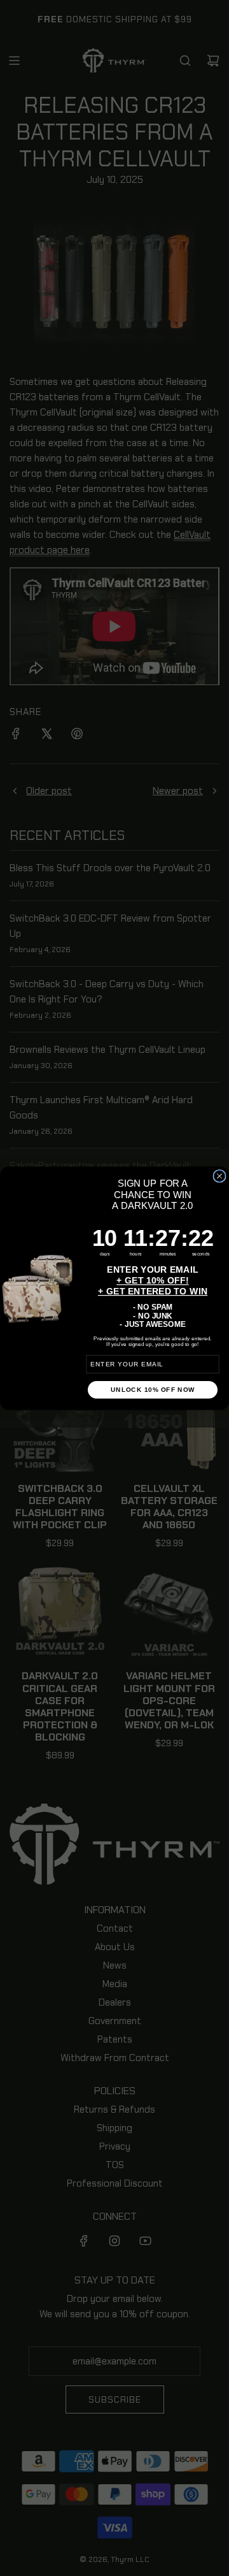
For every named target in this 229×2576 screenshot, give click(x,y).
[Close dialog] (219, 1176)
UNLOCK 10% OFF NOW (153, 1389)
